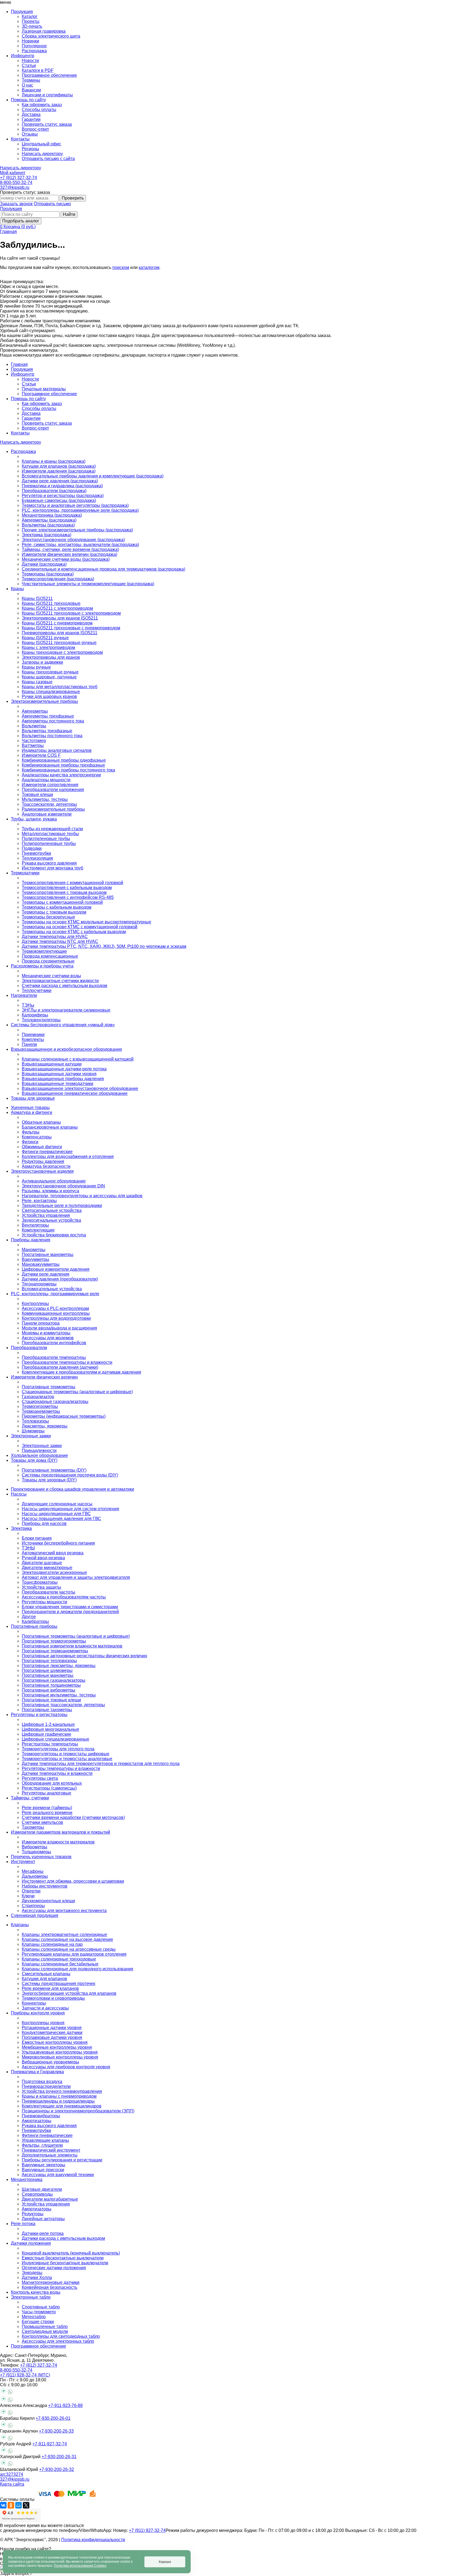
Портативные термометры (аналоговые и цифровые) (76, 1636)
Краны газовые (37, 682)
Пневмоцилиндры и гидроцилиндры (58, 2101)
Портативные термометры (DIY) (54, 1470)
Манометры (34, 1250)
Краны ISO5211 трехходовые (51, 603)
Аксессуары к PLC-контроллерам (55, 1308)
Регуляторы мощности (44, 1602)
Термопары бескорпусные (48, 917)
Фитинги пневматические (47, 1152)
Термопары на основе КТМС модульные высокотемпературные (86, 922)
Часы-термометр (39, 2312)
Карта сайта (12, 2484)
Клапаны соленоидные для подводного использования (78, 1969)
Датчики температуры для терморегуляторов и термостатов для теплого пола (101, 1764)
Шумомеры (33, 1431)
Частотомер (34, 741)
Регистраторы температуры (50, 1744)
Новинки (30, 41)
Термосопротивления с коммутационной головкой (72, 883)
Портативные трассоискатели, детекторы (63, 1705)
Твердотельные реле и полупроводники (62, 1206)
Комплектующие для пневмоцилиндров (62, 2106)
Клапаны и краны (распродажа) (54, 461)
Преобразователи (29, 1348)
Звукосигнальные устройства (51, 1220)
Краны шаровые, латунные (49, 677)
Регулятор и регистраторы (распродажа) (63, 496)
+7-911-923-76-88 (65, 2405)
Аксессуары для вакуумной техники (58, 2175)
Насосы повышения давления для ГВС (61, 1519)
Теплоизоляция (37, 858)
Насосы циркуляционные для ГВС (56, 1514)
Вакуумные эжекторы (44, 2165)
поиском (121, 267)
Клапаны (20, 1925)
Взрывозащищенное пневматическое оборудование (75, 1093)
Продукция (11, 209)
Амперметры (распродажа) (49, 520)
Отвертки (31, 1891)
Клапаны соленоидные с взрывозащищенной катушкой (78, 1059)
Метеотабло (34, 2317)
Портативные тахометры (47, 1710)
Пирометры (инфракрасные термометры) (64, 1416)
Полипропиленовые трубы (49, 843)
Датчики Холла (37, 2278)
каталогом (149, 267)
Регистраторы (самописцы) (49, 1788)
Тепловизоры (35, 1421)
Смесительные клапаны (46, 1974)
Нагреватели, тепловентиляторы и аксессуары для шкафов (82, 1196)
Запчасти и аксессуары (45, 2008)
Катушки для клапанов (44, 1979)
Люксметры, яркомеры (45, 1426)
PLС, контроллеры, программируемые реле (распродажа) (80, 510)
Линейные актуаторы (43, 2219)
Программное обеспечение (49, 75)
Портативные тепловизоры (49, 1661)
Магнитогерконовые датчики (51, 2282)
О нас (27, 85)
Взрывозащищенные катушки (52, 1064)
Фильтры (31, 1132)
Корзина (20, 227)
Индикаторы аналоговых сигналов (57, 750)
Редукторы (33, 2214)
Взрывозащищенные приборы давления (63, 1079)
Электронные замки (31, 1436)
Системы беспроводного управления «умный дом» (63, 1025)
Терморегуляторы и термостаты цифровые (66, 1754)
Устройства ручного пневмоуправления (62, 2091)
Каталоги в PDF (38, 70)
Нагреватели (24, 995)
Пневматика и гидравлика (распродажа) (62, 486)
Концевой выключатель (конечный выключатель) (71, 2253)
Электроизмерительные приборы (44, 701)
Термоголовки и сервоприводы (53, 1998)
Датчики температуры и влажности (57, 1773)
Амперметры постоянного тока (53, 721)
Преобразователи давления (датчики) (60, 1367)
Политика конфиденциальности (93, 2540)
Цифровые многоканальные (50, 1729)
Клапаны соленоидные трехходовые (59, 1959)
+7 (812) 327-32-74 (18, 178)
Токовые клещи (37, 794)
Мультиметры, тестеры (45, 799)
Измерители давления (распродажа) (59, 471)
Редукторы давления (43, 1161)
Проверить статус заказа (47, 124)
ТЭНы (28, 1005)
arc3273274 (12, 2474)
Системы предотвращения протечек (58, 1984)
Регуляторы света (40, 1778)
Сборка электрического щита (51, 36)
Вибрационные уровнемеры (50, 2062)
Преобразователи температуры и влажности (67, 1362)
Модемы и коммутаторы (46, 1333)
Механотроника (27, 2180)
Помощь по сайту (28, 399)
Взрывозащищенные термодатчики (58, 1084)
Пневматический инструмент (51, 2150)
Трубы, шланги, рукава (34, 819)
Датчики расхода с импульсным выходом (63, 2238)
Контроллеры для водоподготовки (56, 1318)
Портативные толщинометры (51, 1685)
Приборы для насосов (44, 1523)
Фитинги (30, 1142)
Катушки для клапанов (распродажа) (59, 466)
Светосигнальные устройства (52, 1210)
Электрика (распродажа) (47, 535)
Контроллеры (35, 1304)
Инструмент (23, 1862)
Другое (29, 1617)
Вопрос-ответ (35, 129)
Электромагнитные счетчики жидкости (60, 981)
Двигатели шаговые (42, 1563)
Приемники (33, 1035)
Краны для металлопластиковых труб (60, 687)
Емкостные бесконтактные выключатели (63, 2258)
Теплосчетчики (37, 990)
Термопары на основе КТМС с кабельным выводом (74, 932)
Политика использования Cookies (80, 2566)
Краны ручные (36, 667)
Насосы (19, 1494)
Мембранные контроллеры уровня (57, 2047)
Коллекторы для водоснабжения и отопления (68, 1157)
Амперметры (35, 711)
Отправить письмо (52, 204)
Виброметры (35, 1847)
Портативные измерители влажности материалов (72, 1646)
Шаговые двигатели (42, 2189)
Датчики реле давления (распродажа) (60, 481)
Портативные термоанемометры (55, 1651)
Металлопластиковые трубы (50, 834)
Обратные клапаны (41, 1122)
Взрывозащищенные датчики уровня (59, 1074)
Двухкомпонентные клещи (48, 1901)
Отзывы (30, 134)
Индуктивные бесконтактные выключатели (65, 2263)
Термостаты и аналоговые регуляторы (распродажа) (75, 505)
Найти (69, 214)
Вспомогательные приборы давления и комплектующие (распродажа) (93, 476)
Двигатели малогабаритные (50, 2199)
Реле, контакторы (39, 1201)
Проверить (73, 198)
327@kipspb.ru (15, 187)
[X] (26, 2505)
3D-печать (32, 26)
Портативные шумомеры (47, 1670)
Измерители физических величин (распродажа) (69, 554)
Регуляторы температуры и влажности (61, 1768)
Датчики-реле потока (43, 2233)
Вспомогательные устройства (52, 1289)
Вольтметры (34, 726)
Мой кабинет (13, 173)
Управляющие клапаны (45, 2140)
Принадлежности (39, 1451)
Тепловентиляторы (41, 1020)
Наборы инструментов (45, 1886)
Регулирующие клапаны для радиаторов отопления (74, 1954)
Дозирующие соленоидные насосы (57, 1504)
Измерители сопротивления (50, 785)
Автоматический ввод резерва (53, 1553)
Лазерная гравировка (44, 31)
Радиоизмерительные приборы (53, 809)
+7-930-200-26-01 (53, 2418)
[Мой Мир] (18, 2505)
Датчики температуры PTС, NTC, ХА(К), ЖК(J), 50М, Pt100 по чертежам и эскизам (104, 946)
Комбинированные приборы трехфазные (63, 765)
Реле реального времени (47, 1813)
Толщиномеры (36, 1852)
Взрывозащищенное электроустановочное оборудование (80, 1088)
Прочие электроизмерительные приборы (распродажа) (77, 530)
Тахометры (33, 1827)
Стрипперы (33, 1906)
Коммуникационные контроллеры (56, 1313)
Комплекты (33, 1039)
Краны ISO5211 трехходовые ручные (59, 643)
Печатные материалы (44, 389)
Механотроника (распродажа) (52, 515)
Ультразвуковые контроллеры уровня (60, 2052)
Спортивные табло (41, 2307)
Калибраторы (35, 1621)
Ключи (28, 1896)
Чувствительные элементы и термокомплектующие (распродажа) (88, 584)
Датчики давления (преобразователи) (60, 1279)
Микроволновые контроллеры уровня (60, 2057)
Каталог (30, 16)
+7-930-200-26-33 (56, 2431)
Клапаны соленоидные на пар (52, 1944)
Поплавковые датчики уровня (52, 2037)
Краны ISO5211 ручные (45, 638)
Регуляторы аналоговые (47, 1793)
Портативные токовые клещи (51, 1700)
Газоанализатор (38, 1397)
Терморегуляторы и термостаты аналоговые (67, 1759)
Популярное (34, 46)
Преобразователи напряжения (53, 790)
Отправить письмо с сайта (48, 159)
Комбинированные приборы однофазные (64, 760)
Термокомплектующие (44, 951)
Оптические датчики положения (54, 2268)
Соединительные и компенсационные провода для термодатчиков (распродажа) (103, 569)
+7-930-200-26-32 (57, 2469)
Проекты (31, 21)
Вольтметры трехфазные (47, 731)
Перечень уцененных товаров (41, 1857)
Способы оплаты (39, 110)
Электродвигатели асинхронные (54, 1572)
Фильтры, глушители (42, 2145)
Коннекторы (34, 2003)
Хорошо (165, 2562)
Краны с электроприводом (48, 647)
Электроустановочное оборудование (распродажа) (73, 540)
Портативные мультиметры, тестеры (59, 1695)
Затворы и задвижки (42, 662)
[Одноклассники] (11, 2505)
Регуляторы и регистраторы (39, 1715)
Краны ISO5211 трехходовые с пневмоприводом (71, 628)
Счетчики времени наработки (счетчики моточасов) (73, 1817)
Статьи (29, 65)
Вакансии (31, 90)
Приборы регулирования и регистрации (62, 2160)
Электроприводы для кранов (51, 657)
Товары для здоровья (33, 1098)
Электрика (21, 1528)
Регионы (30, 149)
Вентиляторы (35, 1225)
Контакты (20, 433)
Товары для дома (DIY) (34, 1460)
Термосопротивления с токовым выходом (64, 892)
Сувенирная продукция (35, 1915)
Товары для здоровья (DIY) (49, 1480)
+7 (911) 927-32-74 (147, 2530)
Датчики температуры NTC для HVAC (60, 941)
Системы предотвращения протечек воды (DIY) (70, 1475)
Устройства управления (46, 1215)
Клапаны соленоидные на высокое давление (67, 1939)
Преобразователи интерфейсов (54, 1343)
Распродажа (34, 51)
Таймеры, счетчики (30, 1798)
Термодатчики (25, 873)
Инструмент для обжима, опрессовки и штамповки (73, 1881)
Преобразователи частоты (49, 1592)
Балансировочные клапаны (50, 1127)
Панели (29, 1044)
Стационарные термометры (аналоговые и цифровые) (77, 1392)
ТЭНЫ (28, 1548)
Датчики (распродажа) (44, 564)
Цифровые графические (47, 1734)
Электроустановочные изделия (42, 1171)
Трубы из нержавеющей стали (52, 829)
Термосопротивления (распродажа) (58, 579)
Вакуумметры (35, 1259)
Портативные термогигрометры (54, 1641)
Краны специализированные (51, 692)
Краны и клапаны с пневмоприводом (59, 2096)
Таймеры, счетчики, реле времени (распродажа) (70, 549)
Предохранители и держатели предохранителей (70, 1612)
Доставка (31, 114)
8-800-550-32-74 (16, 183)
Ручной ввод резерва (43, 1558)
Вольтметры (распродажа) (48, 525)
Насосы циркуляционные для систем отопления (70, 1509)
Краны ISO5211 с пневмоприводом (57, 623)
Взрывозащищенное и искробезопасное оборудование (67, 1049)
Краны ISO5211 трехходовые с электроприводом (71, 613)
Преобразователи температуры (54, 1357)
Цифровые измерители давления (56, 1269)
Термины (31, 80)
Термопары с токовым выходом (54, 912)
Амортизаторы (37, 2121)
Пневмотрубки (36, 853)
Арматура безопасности (46, 1166)
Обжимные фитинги (42, 1147)
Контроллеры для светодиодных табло (61, 2336)
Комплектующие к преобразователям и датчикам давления (81, 1372)
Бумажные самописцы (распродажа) (59, 500)
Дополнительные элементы (50, 2155)
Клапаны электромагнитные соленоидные (64, 1935)
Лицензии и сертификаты (47, 95)
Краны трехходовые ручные (50, 672)
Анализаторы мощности (46, 780)
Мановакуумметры (41, 1264)
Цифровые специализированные (55, 1739)
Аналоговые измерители (47, 814)
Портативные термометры (49, 1387)
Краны (17, 589)
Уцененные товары (30, 1108)
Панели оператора (41, 1323)
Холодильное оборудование (39, 1455)
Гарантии (31, 119)
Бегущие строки (38, 2322)
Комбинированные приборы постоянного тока (68, 770)
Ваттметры (33, 745)
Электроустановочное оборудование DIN (63, 1186)
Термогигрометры (40, 1406)
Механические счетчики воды (51, 976)
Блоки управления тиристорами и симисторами (70, 1607)
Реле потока (23, 2224)
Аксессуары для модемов (48, 1338)
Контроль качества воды (36, 2292)
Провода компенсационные (50, 956)
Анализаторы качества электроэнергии (61, 775)
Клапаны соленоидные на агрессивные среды (69, 1949)
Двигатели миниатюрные (47, 1568)
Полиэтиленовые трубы (46, 839)
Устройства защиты (41, 1587)
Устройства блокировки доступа (54, 1235)
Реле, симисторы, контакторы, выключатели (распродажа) (80, 545)
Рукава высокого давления (49, 863)
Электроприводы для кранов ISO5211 (60, 618)
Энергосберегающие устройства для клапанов (69, 1993)
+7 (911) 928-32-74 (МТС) (25, 2375)
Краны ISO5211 (37, 598)
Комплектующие (38, 1230)
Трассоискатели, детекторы (49, 804)
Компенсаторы (37, 1137)
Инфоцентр (23, 374)
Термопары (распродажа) (48, 574)
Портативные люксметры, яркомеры (59, 1666)
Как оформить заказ (42, 105)
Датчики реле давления (46, 1274)
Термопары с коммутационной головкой (62, 902)
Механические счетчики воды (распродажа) (66, 559)
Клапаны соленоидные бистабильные (60, 1964)
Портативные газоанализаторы (54, 1680)
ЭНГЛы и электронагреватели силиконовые (66, 1010)
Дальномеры (35, 1876)
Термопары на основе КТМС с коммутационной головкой (80, 927)
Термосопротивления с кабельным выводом (67, 888)
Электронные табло (31, 2297)
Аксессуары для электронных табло (58, 2341)
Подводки (32, 848)
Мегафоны (33, 1871)
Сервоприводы (37, 2194)
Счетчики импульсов (42, 1822)
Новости (30, 61)
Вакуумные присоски (43, 2170)
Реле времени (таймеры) (47, 1808)
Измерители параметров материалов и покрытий (61, 1832)
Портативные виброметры (49, 1690)
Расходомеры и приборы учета (42, 966)
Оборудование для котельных (52, 1783)
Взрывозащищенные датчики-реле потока (64, 1069)
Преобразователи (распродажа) (54, 491)
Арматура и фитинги (32, 1112)
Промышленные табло (45, 2327)
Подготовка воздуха (42, 2082)
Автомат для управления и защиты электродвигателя (76, 1577)
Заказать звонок (16, 204)
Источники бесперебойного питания (58, 1543)
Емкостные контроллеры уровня (55, 2042)
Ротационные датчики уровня (52, 2028)
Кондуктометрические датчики (52, 2033)
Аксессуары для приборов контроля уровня (66, 2067)
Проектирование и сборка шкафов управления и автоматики (72, 1489)
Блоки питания (37, 1538)
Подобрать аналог (21, 221)
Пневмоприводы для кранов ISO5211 (60, 633)
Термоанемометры (41, 1411)
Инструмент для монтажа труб (52, 868)
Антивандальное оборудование (54, 1181)
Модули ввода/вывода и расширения (59, 1328)
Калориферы (35, 1015)
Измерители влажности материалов (58, 1842)
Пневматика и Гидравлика (37, 2072)
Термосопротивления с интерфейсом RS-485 (68, 897)
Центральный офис (41, 144)
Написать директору (42, 154)
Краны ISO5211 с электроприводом (57, 608)
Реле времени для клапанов (50, 1988)
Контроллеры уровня (43, 2023)
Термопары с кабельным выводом (57, 907)
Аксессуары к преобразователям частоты (64, 1597)
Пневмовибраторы (41, 2116)
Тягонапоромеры (39, 1284)
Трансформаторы (40, 1582)
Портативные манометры (48, 1255)
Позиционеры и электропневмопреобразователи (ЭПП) (78, 2111)
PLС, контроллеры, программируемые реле (55, 1294)
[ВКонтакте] (3, 2505)
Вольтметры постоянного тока (52, 736)
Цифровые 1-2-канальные (48, 1724)
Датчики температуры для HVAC (55, 937)
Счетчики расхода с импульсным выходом (64, 986)
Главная (8, 232)
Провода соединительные (48, 961)
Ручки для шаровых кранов (49, 696)
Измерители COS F (41, 755)
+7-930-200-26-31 (59, 2457)
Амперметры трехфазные (48, 716)
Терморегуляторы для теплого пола (58, 1749)
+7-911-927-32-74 (50, 2444)
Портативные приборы (34, 1626)
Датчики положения (31, 2243)
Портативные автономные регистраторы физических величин (84, 1656)
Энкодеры (32, 2273)
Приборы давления (31, 1240)
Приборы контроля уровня (38, 2013)
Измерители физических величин (44, 1377)
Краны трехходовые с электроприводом (62, 652)
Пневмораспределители (46, 2086)
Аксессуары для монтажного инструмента (64, 1911)
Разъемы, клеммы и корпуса (50, 1191)
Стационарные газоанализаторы (55, 1402)
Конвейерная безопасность (50, 2287)
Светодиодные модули (45, 2331)
